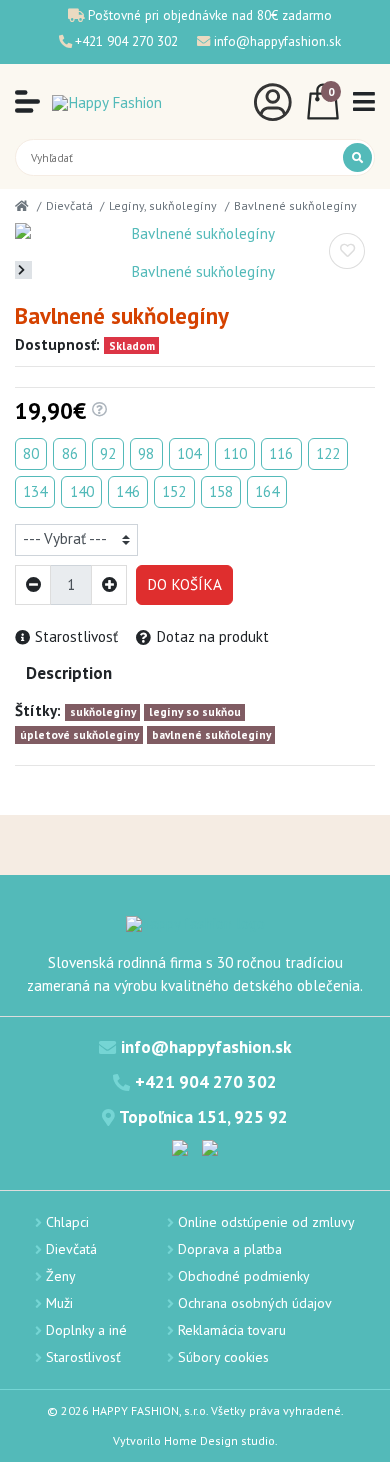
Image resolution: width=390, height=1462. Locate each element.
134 (35, 491)
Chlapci (67, 1222)
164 (267, 491)
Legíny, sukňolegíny (163, 205)
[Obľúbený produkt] (347, 251)
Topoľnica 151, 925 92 (203, 1117)
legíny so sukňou (195, 711)
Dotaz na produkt (212, 636)
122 (328, 453)
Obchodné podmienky (244, 1276)
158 (221, 491)
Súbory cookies (223, 1357)
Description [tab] (69, 673)
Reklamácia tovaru (232, 1330)
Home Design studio (219, 1440)
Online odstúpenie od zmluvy (266, 1222)
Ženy (61, 1276)
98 (146, 453)
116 (281, 453)
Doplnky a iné (86, 1330)
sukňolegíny (103, 711)
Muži (59, 1303)
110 (235, 453)
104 (189, 453)
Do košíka (184, 584)
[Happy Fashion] (107, 102)
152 (174, 491)
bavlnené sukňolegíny (211, 734)
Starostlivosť (76, 636)
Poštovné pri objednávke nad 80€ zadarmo (210, 15)
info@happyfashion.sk (277, 41)
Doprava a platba (230, 1249)
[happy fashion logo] (195, 923)
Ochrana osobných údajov (255, 1303)
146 (128, 491)
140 (82, 491)
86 (70, 453)
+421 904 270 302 (126, 41)
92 (108, 453)
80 (31, 453)
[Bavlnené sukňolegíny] (195, 234)
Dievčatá (69, 205)
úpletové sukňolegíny (79, 734)
